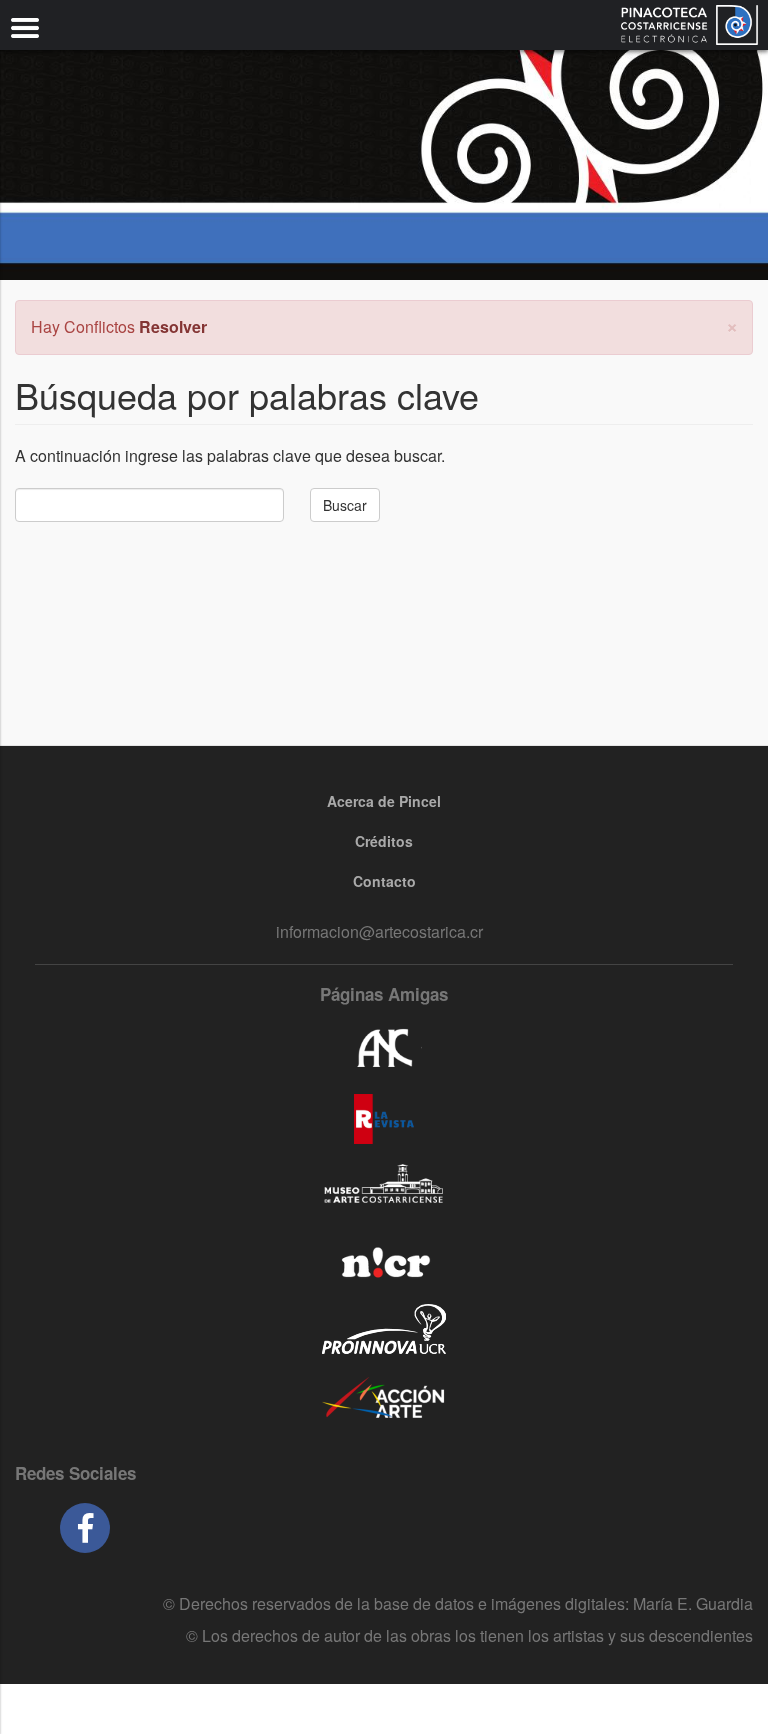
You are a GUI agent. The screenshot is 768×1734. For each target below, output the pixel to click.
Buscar (345, 505)
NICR (384, 1259)
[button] (732, 324)
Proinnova (384, 1329)
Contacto (384, 881)
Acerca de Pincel (384, 801)
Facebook (85, 1528)
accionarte (384, 1399)
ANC (384, 1049)
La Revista (384, 1119)
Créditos (384, 841)
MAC (384, 1189)
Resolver (173, 326)
